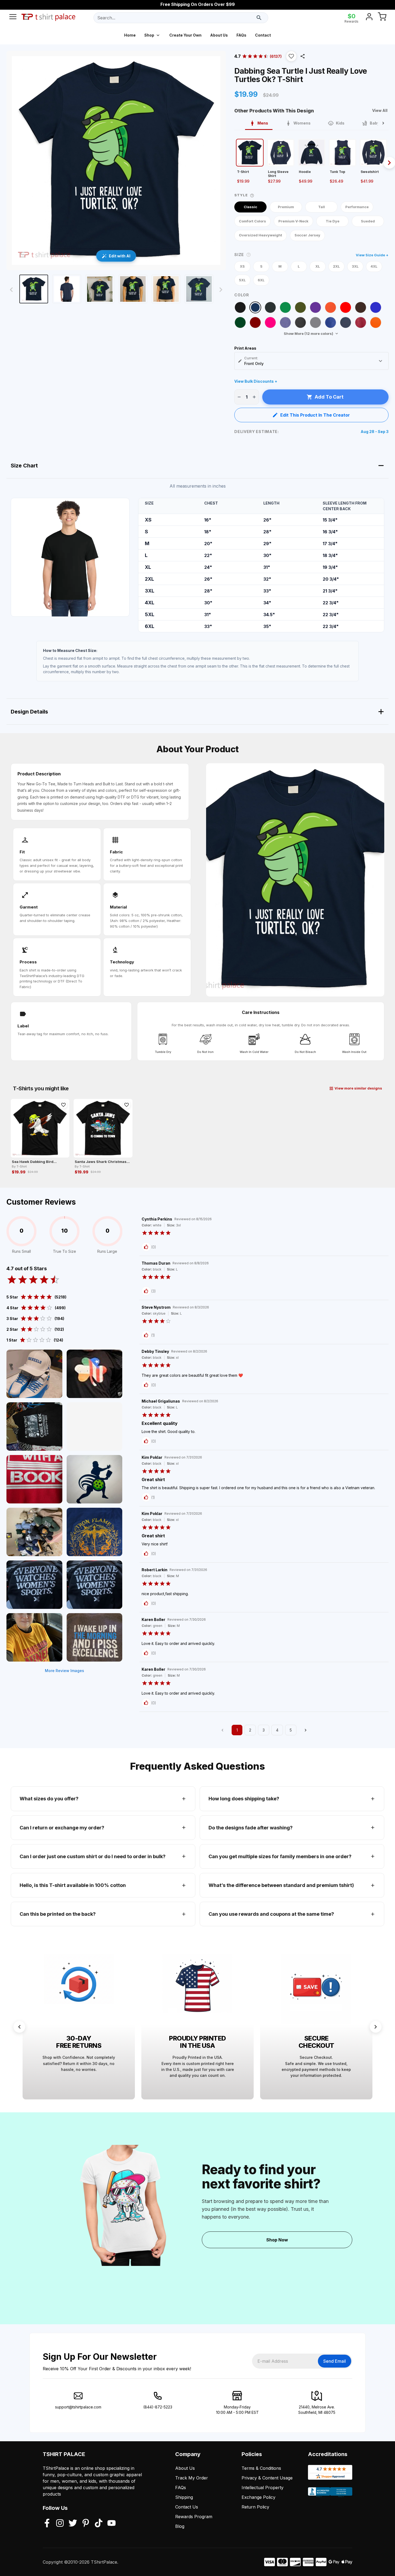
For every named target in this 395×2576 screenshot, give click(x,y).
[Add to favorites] (63, 1105)
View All (380, 110)
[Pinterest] (86, 2524)
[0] (382, 18)
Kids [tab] (340, 123)
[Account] (369, 18)
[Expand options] (380, 361)
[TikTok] (99, 2524)
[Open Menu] (13, 18)
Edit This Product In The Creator (315, 415)
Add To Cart (329, 397)
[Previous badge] (19, 2027)
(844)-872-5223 (158, 2407)
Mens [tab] (263, 123)
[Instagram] (60, 2524)
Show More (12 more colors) (308, 333)
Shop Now (277, 2240)
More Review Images (64, 1671)
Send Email (335, 2361)
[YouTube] (112, 2524)
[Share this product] (303, 56)
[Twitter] (73, 2524)
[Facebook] (47, 2524)
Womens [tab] (302, 123)
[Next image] (221, 290)
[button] (291, 56)
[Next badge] (376, 2027)
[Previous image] (11, 290)
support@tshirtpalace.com (78, 2407)
